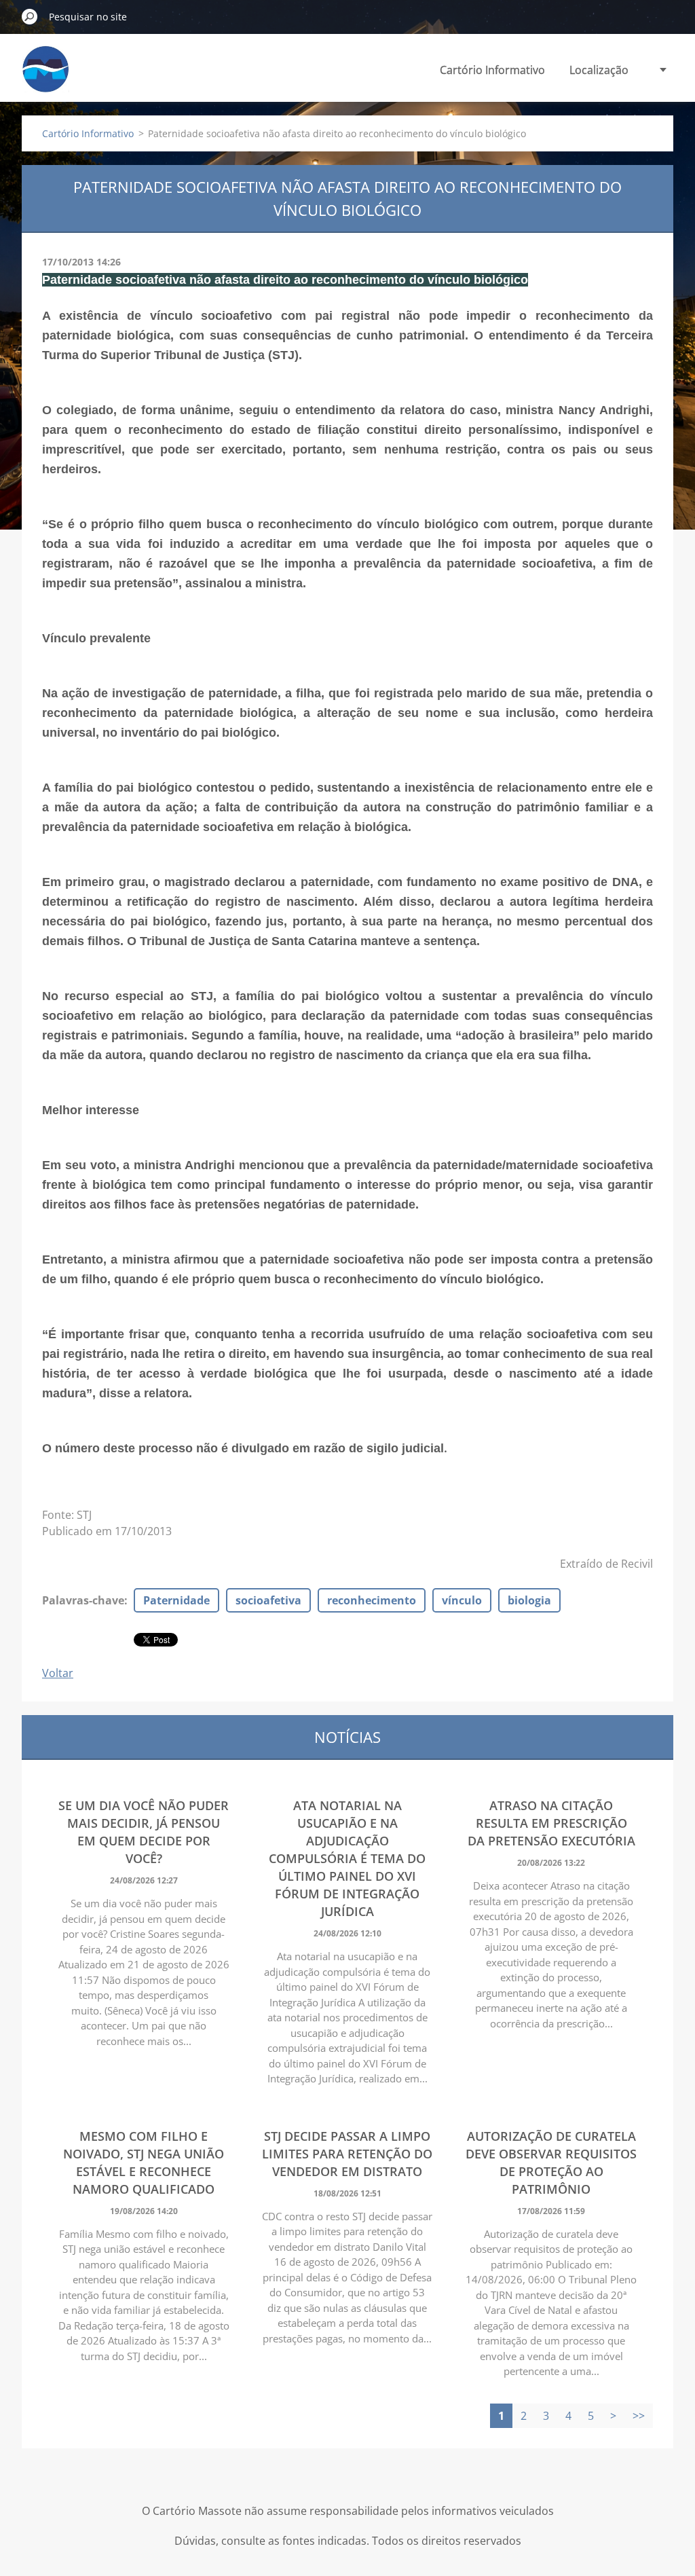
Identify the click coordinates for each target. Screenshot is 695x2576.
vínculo (462, 1600)
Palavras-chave (83, 1600)
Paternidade (176, 1600)
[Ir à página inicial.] (45, 77)
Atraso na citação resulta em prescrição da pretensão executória (551, 1823)
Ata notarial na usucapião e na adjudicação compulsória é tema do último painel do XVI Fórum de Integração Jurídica (347, 1858)
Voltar (58, 1673)
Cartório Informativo (492, 70)
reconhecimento (372, 1600)
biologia (529, 1600)
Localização (599, 70)
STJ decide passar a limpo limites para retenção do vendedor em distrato (347, 2154)
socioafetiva (268, 1600)
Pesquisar (30, 16)
